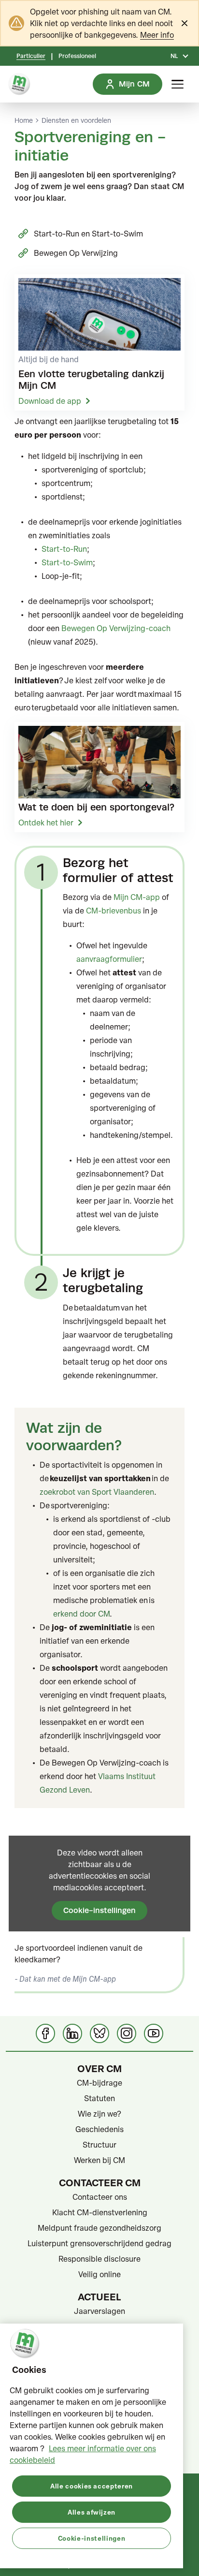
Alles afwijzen (92, 2512)
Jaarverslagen (99, 2311)
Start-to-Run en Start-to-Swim (88, 234)
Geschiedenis (99, 2129)
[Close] (185, 23)
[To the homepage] (19, 84)
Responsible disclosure (99, 2259)
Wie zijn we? (99, 2114)
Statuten (99, 2098)
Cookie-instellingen (99, 1910)
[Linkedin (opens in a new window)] (72, 2033)
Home (24, 120)
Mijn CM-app (137, 897)
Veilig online (99, 2274)
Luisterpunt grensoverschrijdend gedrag (99, 2243)
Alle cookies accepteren (92, 2486)
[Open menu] (178, 84)
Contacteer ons (100, 2197)
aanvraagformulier (109, 959)
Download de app (50, 401)
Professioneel (77, 56)
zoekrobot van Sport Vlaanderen (97, 1492)
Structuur (99, 2145)
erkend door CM (81, 1614)
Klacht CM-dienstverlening (100, 2212)
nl (174, 56)
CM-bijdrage (99, 2083)
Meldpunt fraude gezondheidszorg (99, 2228)
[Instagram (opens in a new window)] (127, 2033)
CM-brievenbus (114, 911)
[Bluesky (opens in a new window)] (99, 2033)
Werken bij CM (99, 2160)
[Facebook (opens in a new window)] (45, 2033)
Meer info (157, 35)
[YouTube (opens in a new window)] (154, 2033)
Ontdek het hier (46, 823)
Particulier (31, 56)
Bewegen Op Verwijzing (76, 253)
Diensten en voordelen (76, 120)
